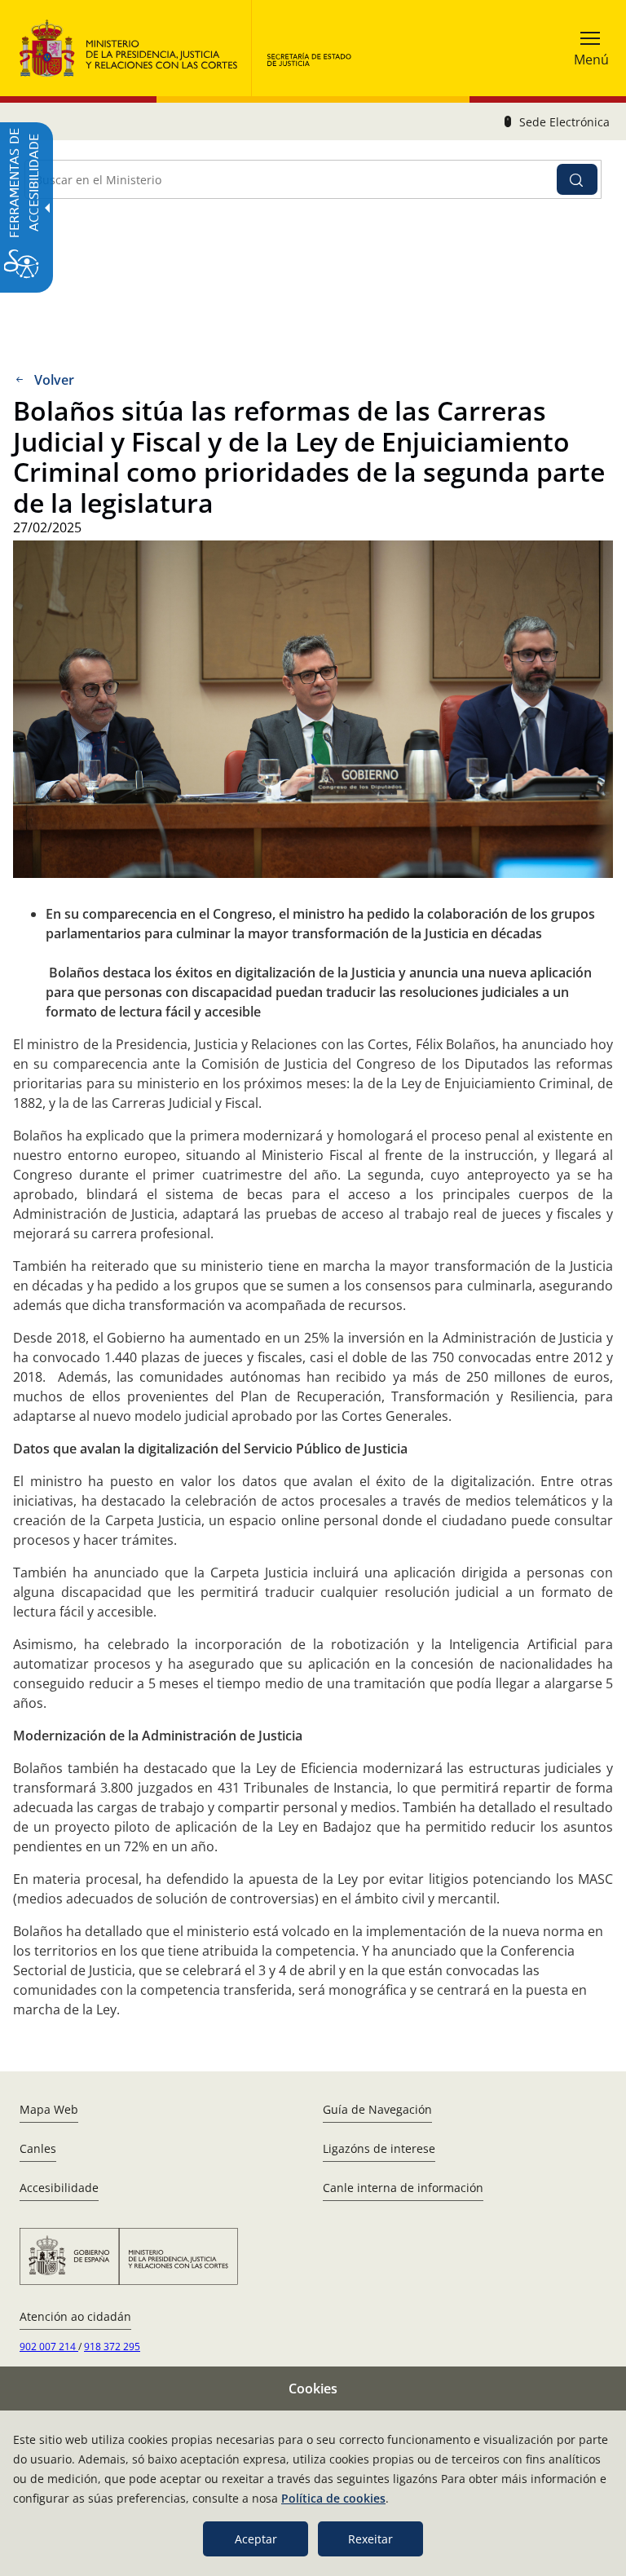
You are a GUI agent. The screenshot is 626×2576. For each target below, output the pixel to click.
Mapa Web (49, 2109)
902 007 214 (49, 2347)
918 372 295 (112, 2347)
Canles (38, 2148)
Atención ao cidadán (75, 2316)
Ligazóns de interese (379, 2148)
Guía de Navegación (377, 2109)
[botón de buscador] (577, 179)
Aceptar (256, 2539)
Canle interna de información (403, 2188)
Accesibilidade (59, 2188)
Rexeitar (370, 2539)
